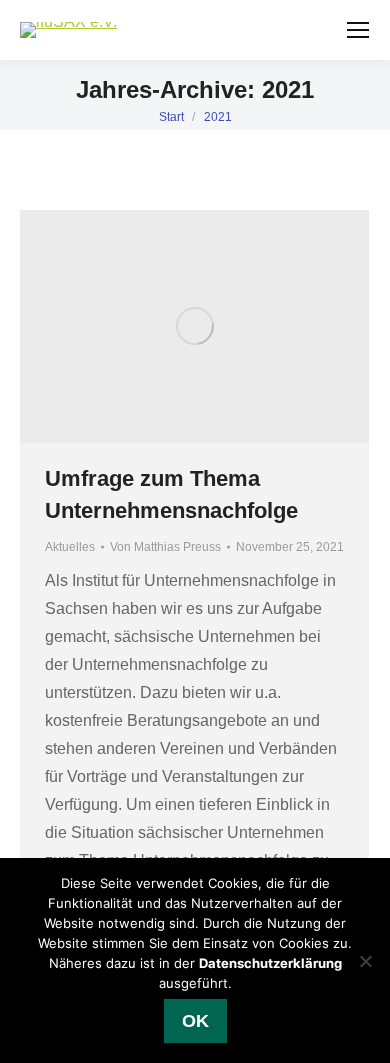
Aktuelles (70, 547)
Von (165, 547)
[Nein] (365, 961)
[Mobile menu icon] (358, 30)
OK (195, 1021)
